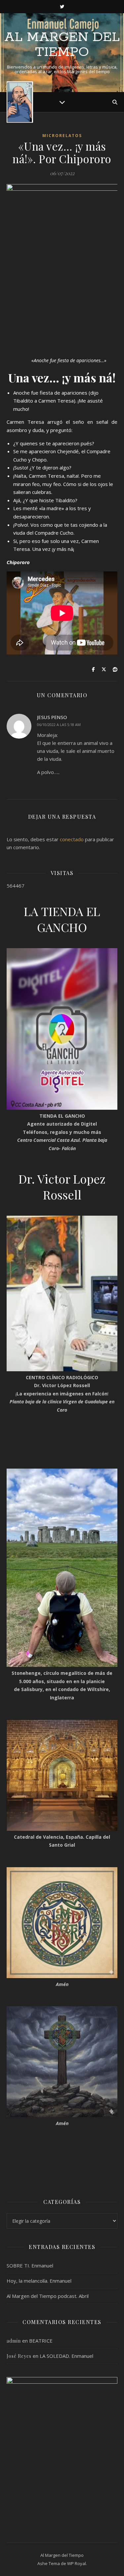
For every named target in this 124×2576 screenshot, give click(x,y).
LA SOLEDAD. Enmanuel (66, 2356)
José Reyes (19, 2356)
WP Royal (77, 2563)
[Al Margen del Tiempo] (20, 102)
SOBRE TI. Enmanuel (30, 2265)
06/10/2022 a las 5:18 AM (59, 725)
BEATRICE (41, 2341)
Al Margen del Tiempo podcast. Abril (48, 2296)
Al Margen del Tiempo (62, 45)
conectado (72, 839)
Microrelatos (62, 136)
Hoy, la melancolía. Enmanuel (39, 2281)
